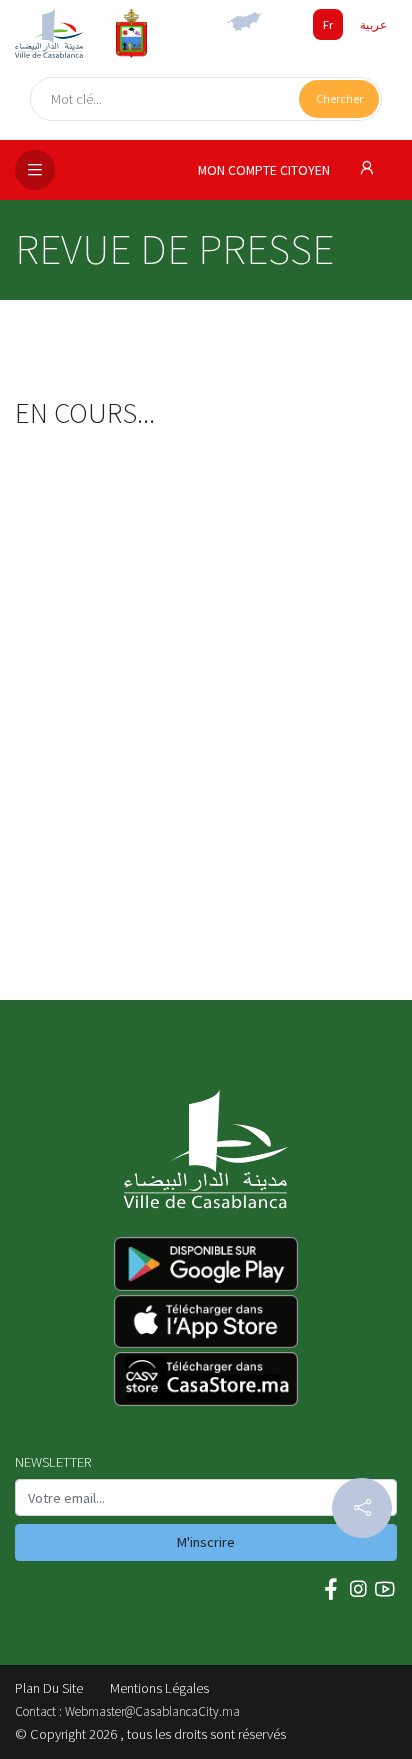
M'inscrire (206, 1542)
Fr (328, 24)
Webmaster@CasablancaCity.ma (152, 1711)
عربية (373, 24)
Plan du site (49, 1688)
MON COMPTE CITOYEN (265, 170)
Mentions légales (159, 1688)
